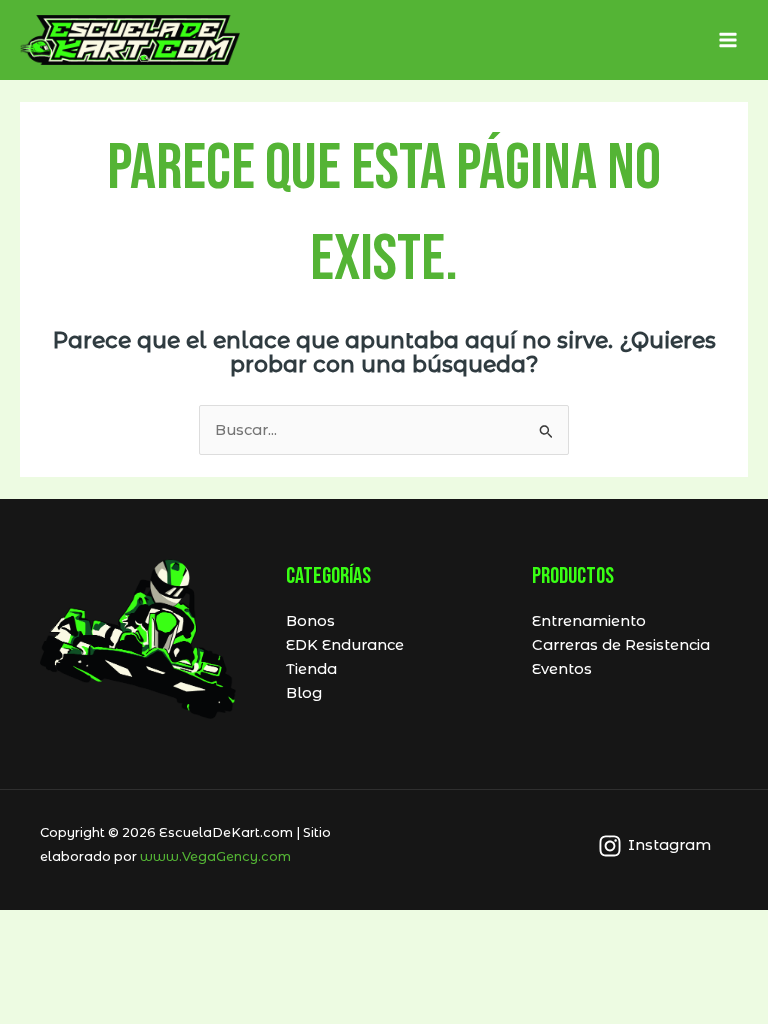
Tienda (311, 669)
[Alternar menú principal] (728, 40)
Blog (304, 693)
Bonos (310, 621)
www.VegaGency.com (215, 856)
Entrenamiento (589, 621)
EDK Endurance (345, 645)
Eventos (562, 669)
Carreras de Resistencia (621, 645)
